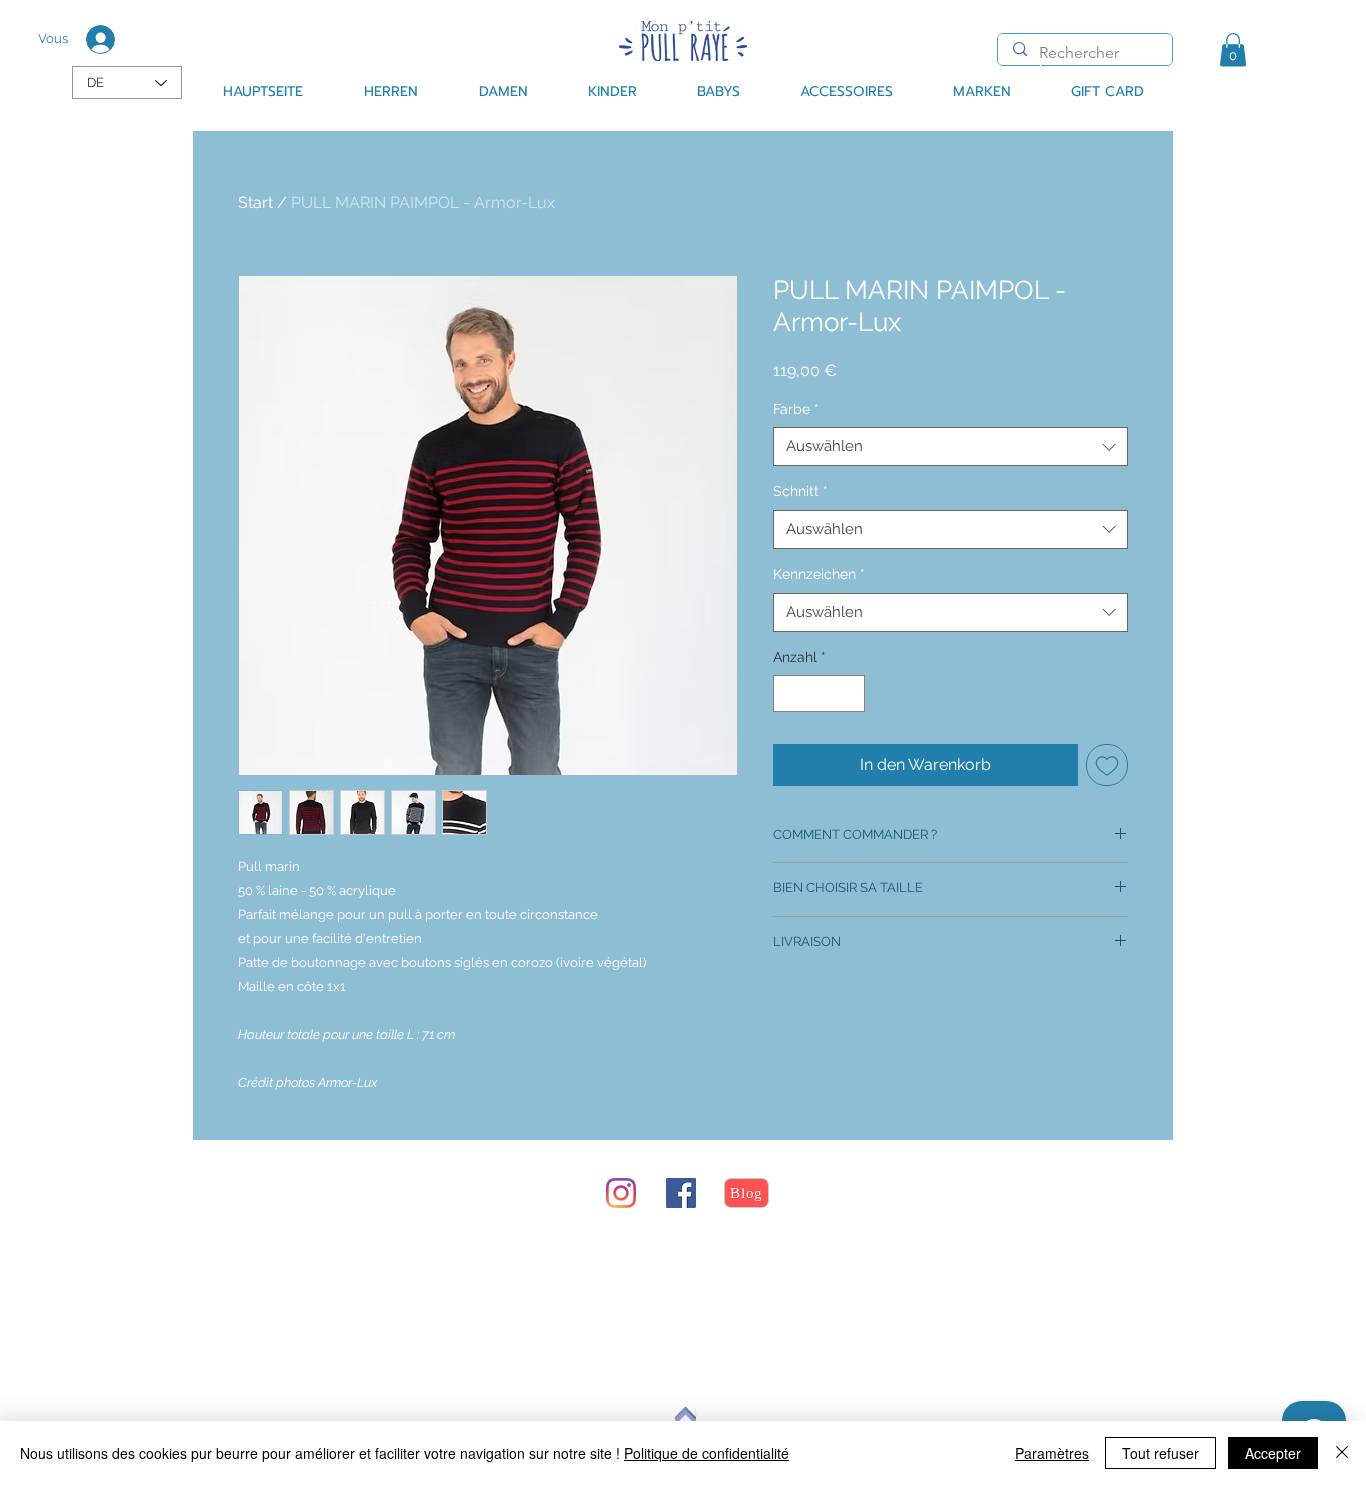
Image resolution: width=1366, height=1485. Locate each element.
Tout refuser (1160, 1453)
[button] (1233, 49)
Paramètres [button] (1052, 1453)
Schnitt (800, 491)
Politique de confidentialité (706, 1453)
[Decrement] (788, 693)
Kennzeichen (819, 574)
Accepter (1273, 1453)
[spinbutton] (819, 693)
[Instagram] (621, 1193)
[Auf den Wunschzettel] (1107, 765)
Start (255, 202)
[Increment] (849, 693)
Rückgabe (323, 1268)
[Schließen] (1342, 1453)
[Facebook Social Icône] (681, 1193)
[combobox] (950, 446)
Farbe (796, 409)
